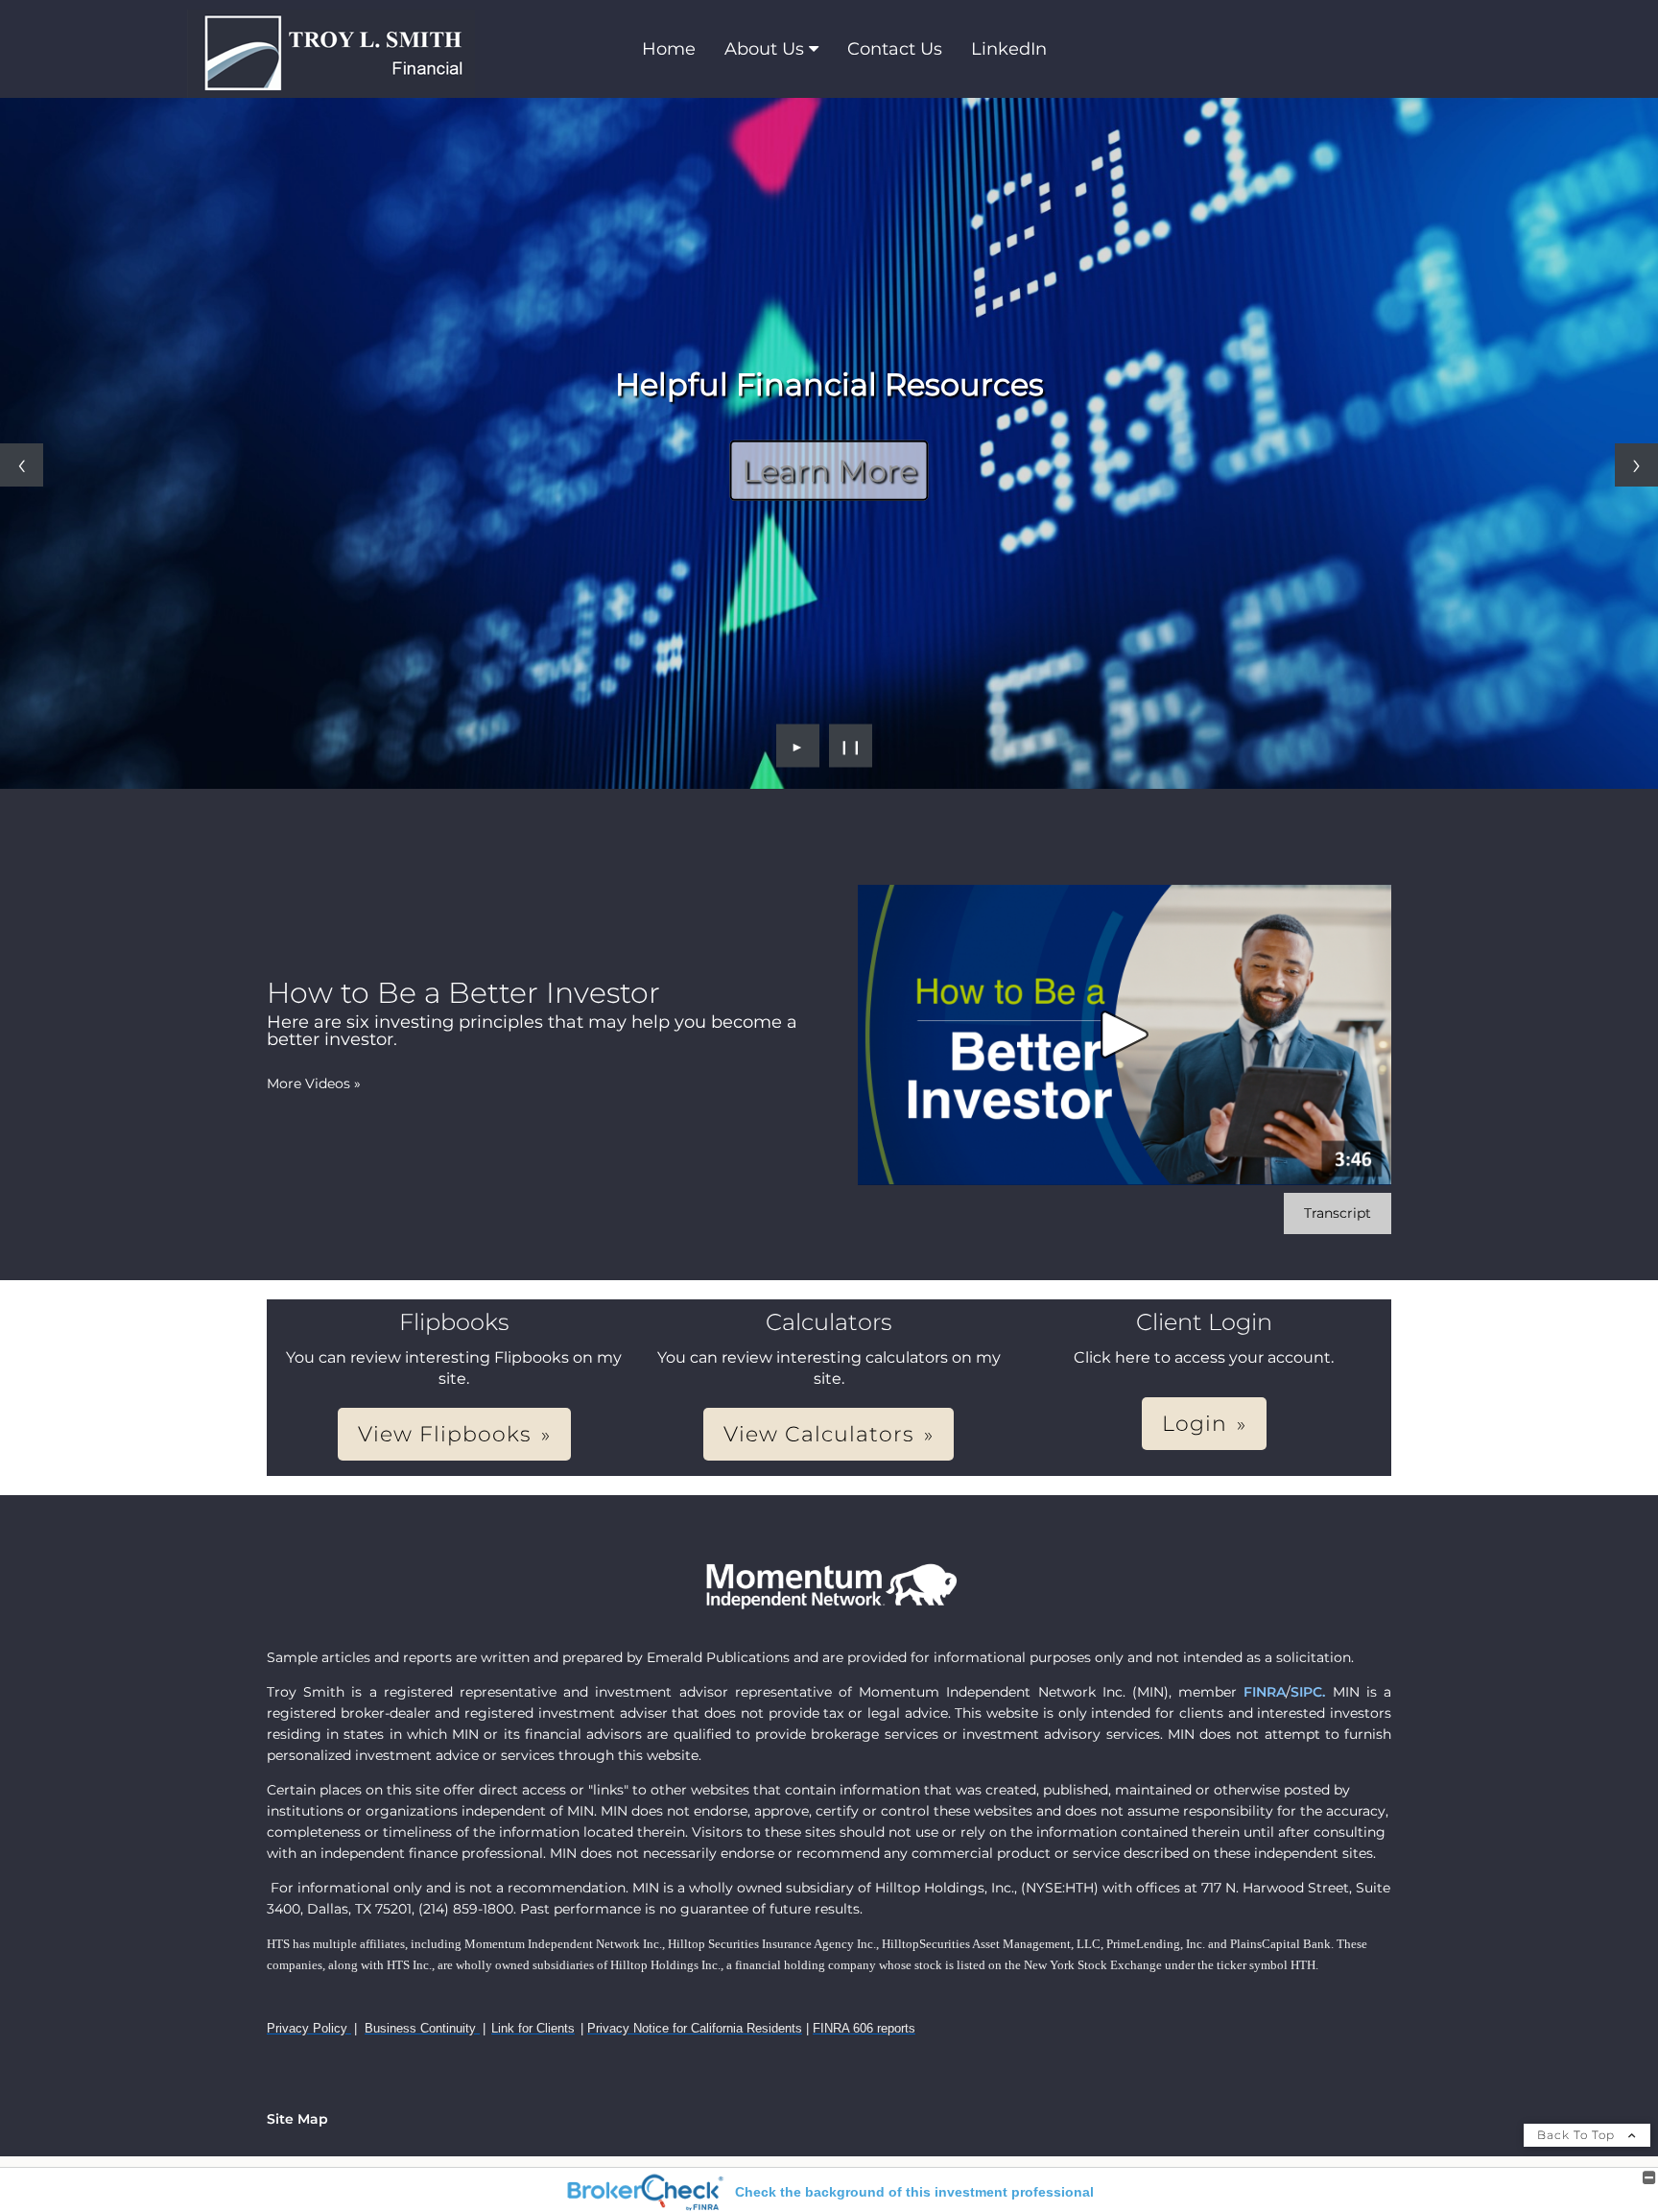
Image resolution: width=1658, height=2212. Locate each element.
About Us (764, 49)
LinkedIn (1009, 49)
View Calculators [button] (819, 1434)
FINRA (1265, 1692)
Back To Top (1578, 2135)
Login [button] (1195, 1424)
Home (669, 49)
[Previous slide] (22, 465)
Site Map (297, 2119)
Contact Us (895, 49)
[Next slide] (1636, 465)
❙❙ (851, 746)
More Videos (314, 1083)
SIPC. (1308, 1692)
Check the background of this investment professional (914, 2192)
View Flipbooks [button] (445, 1434)
